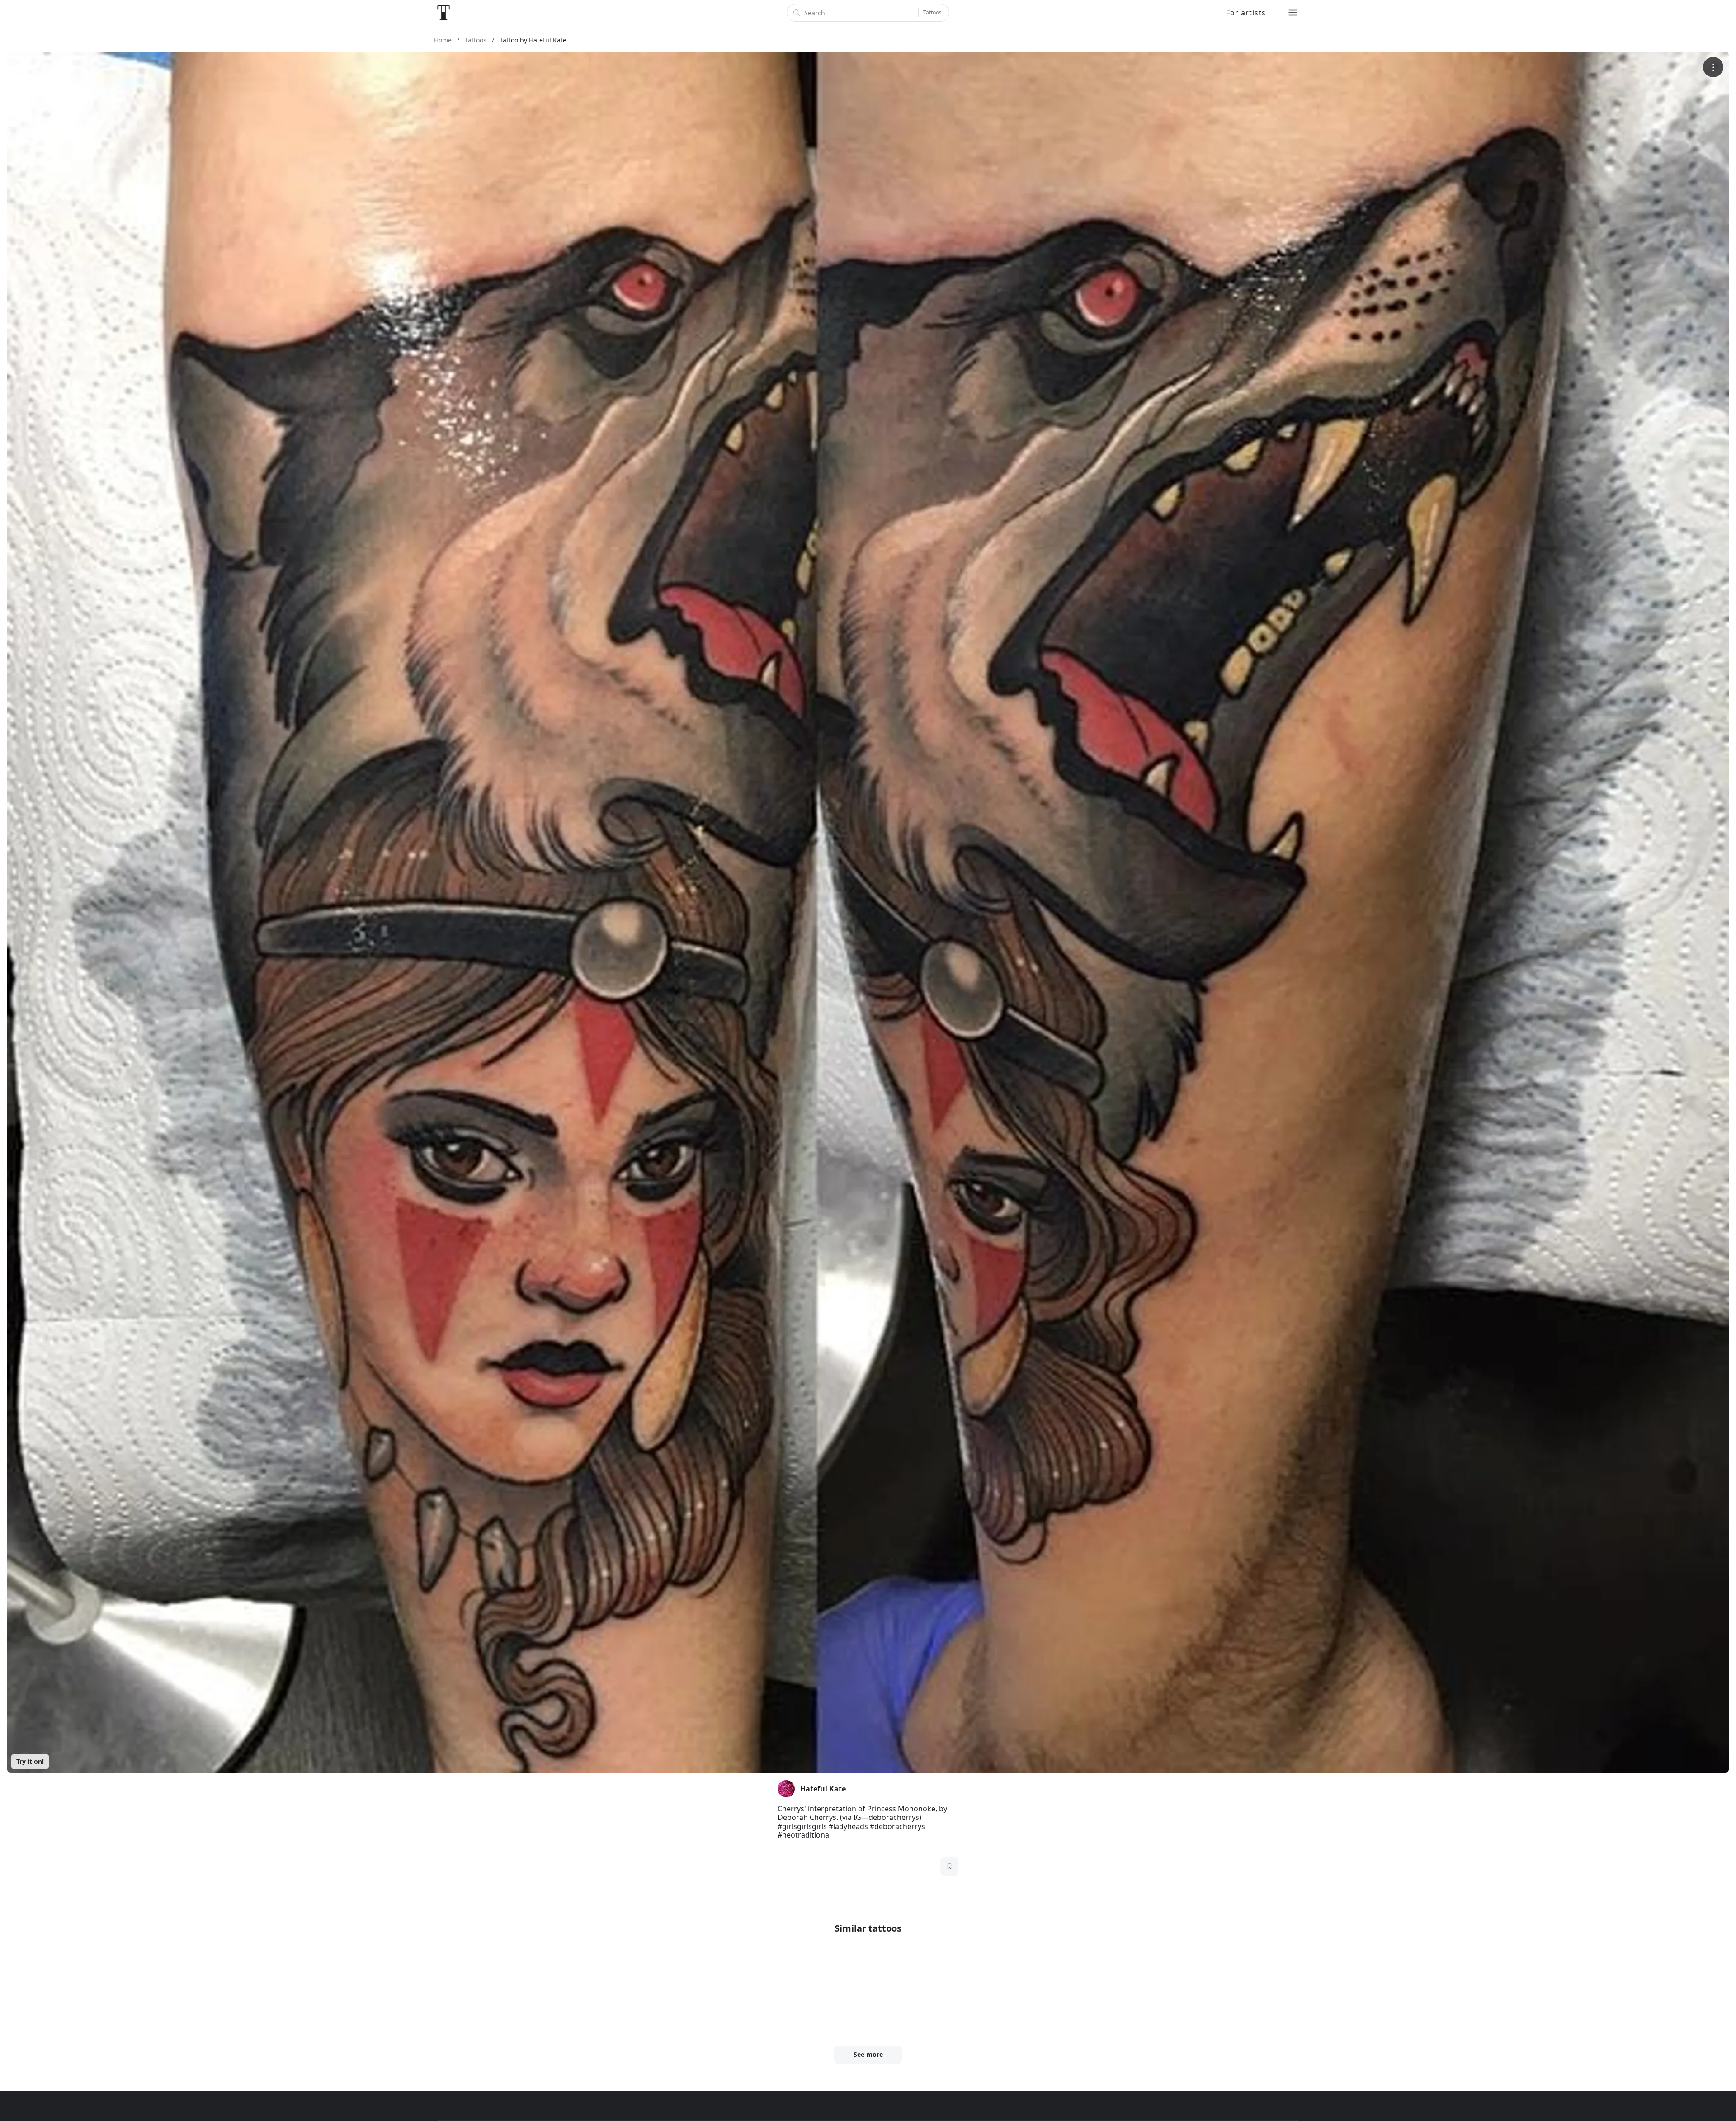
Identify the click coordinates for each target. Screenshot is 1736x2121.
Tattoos (932, 12)
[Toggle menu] (1293, 13)
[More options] (1713, 67)
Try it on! (30, 1761)
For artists (1246, 13)
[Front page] (443, 13)
